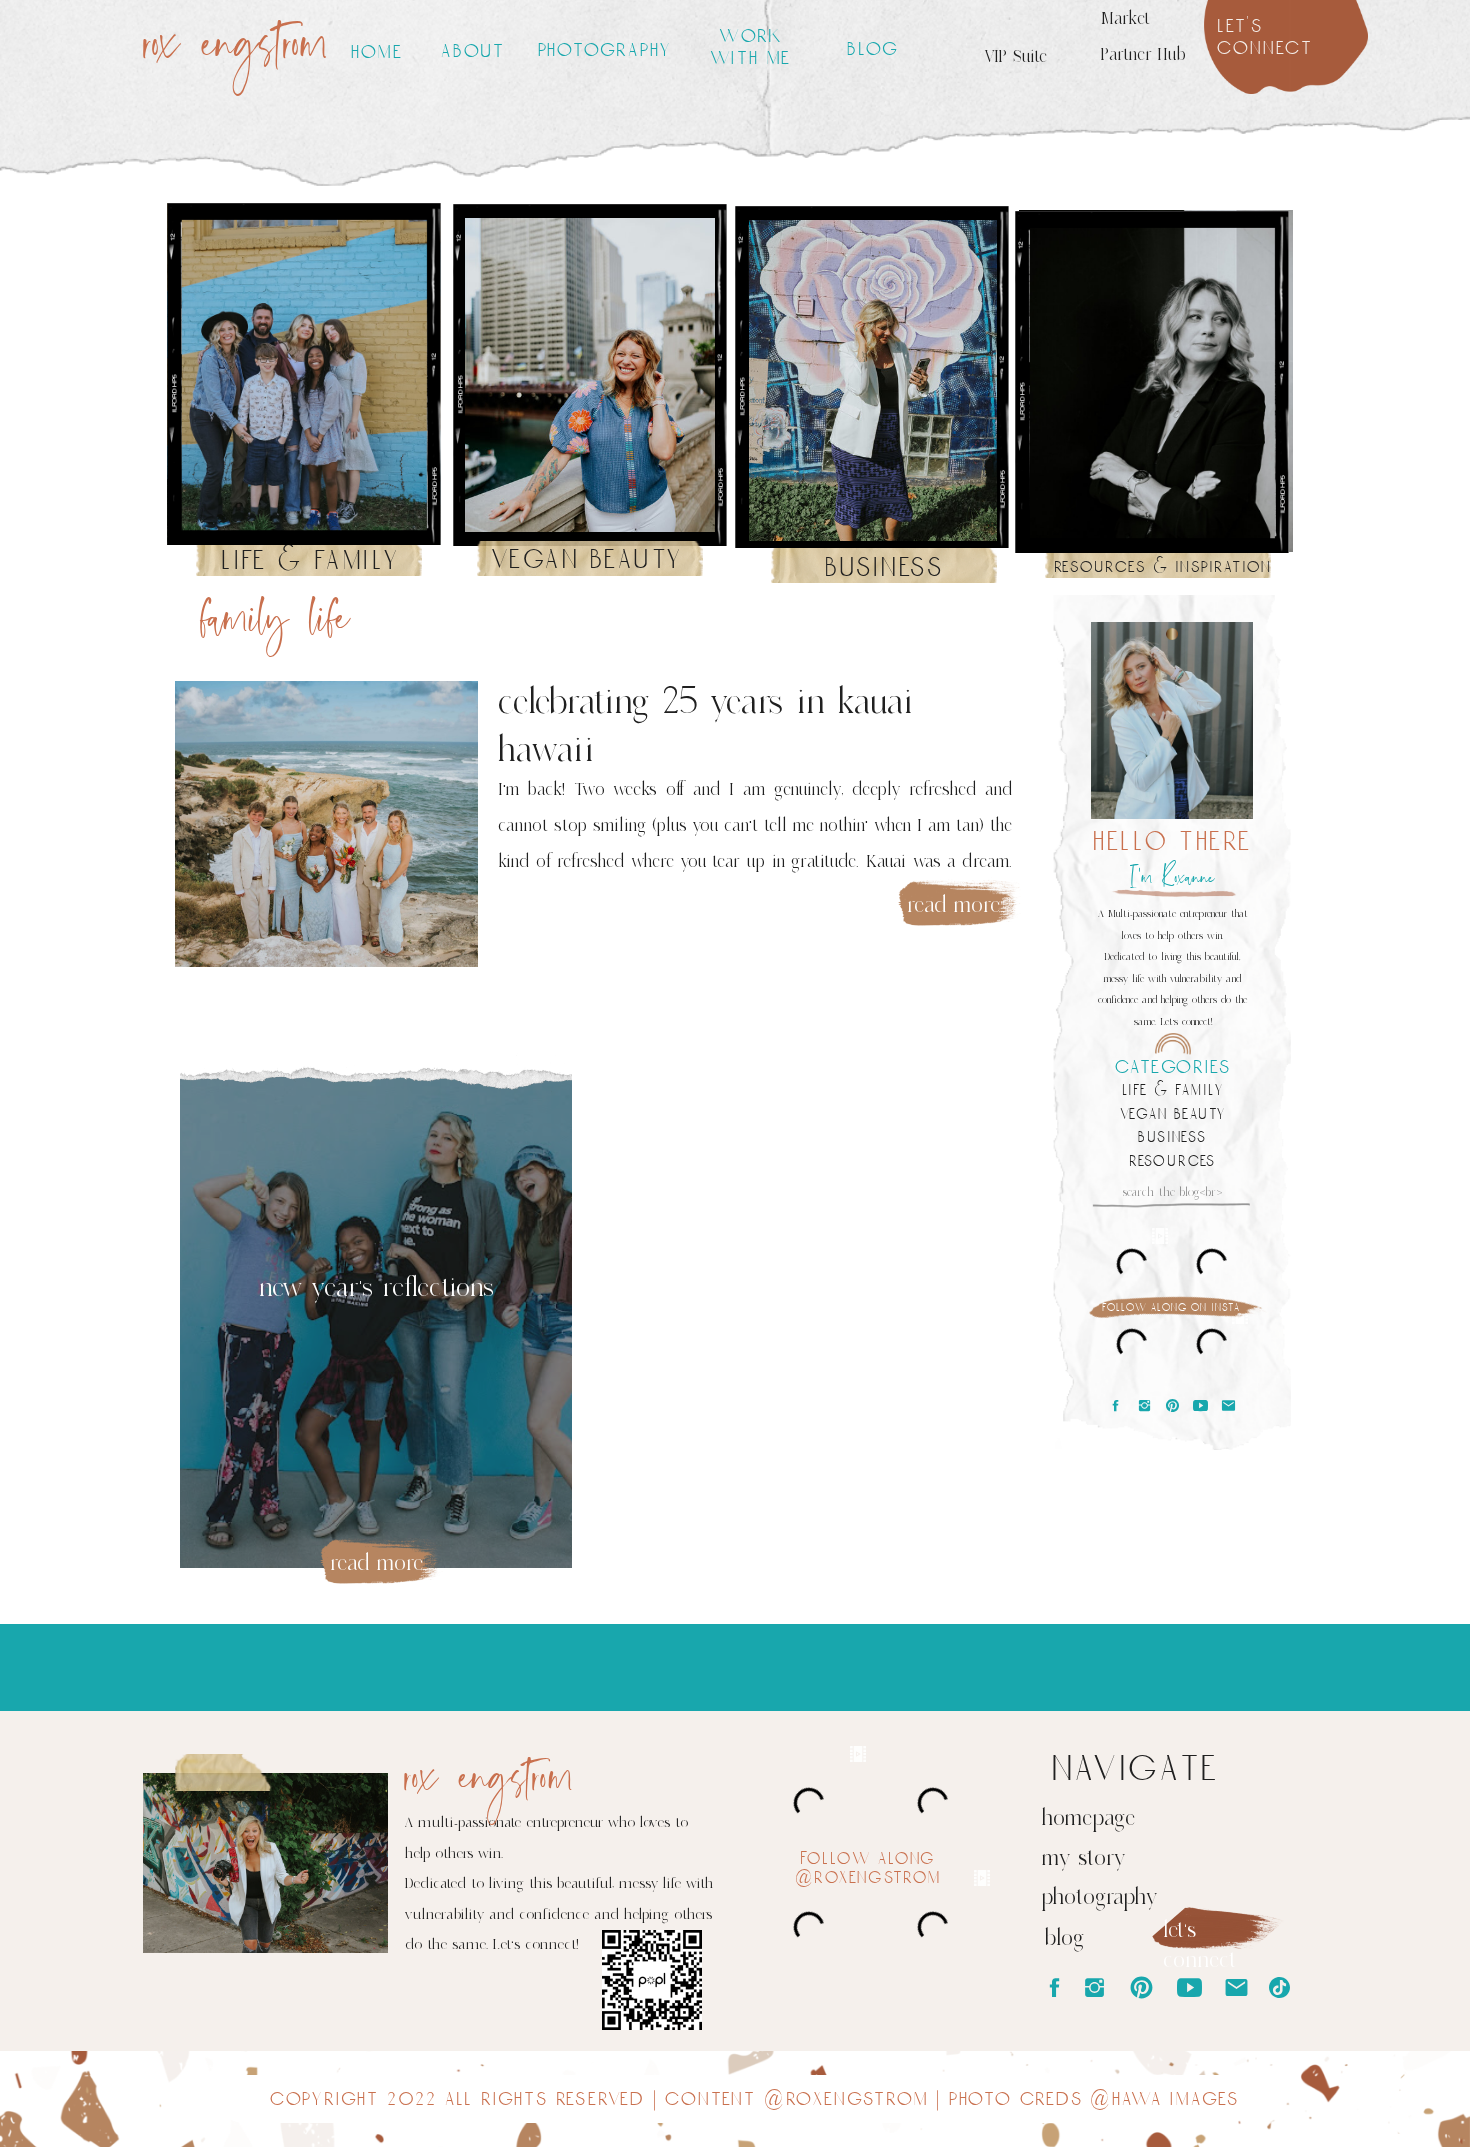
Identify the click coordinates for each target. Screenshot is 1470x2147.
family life (275, 621)
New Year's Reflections (377, 1287)
